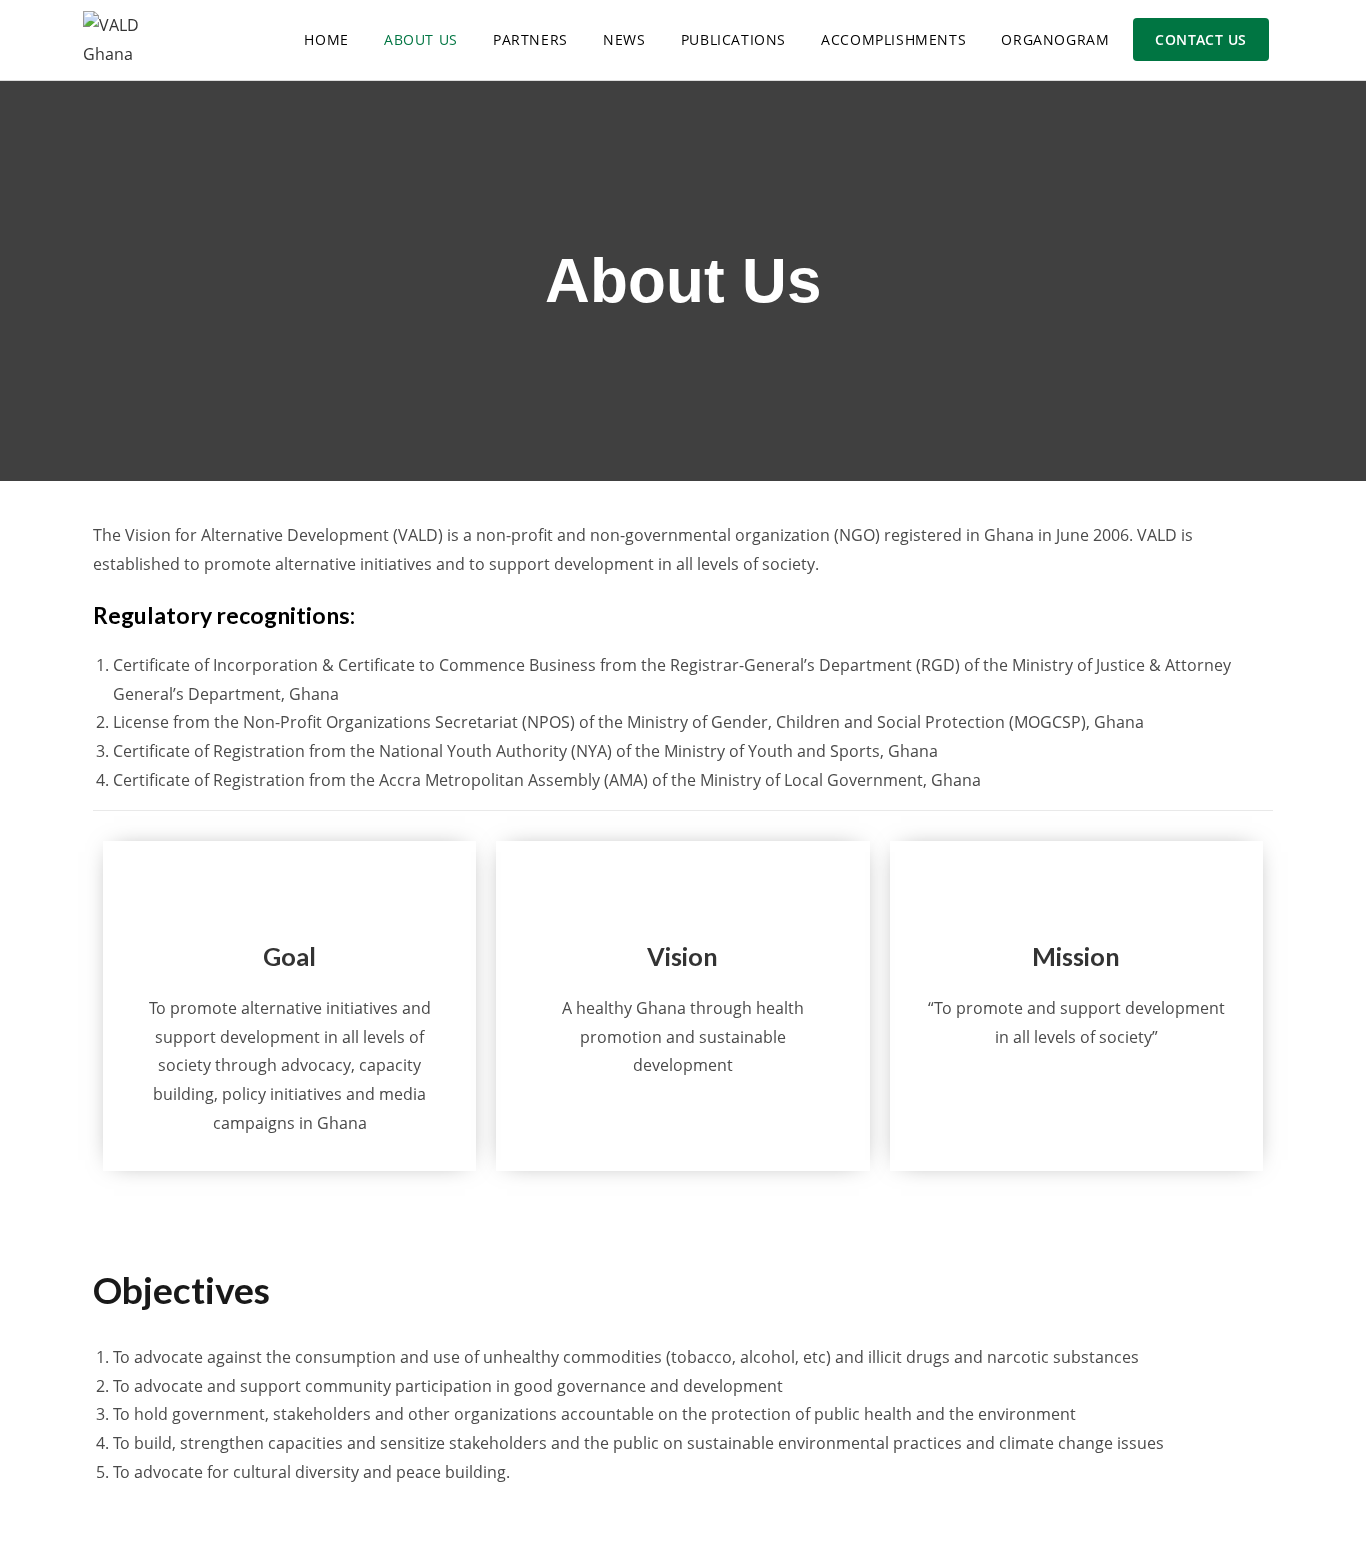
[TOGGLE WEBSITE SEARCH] (1286, 40)
